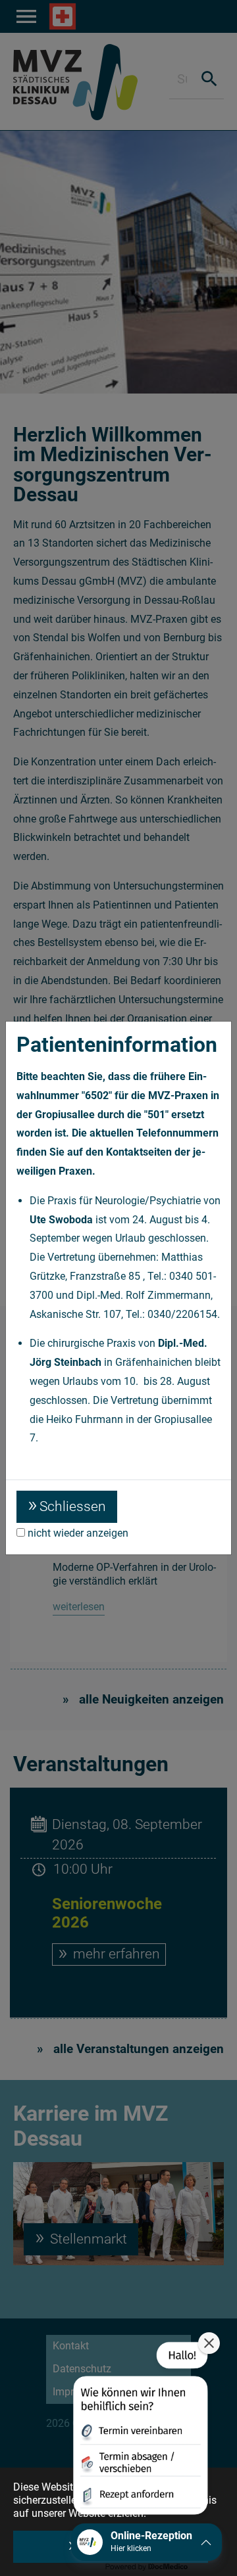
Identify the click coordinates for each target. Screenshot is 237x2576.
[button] (139, 2431)
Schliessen (73, 1506)
